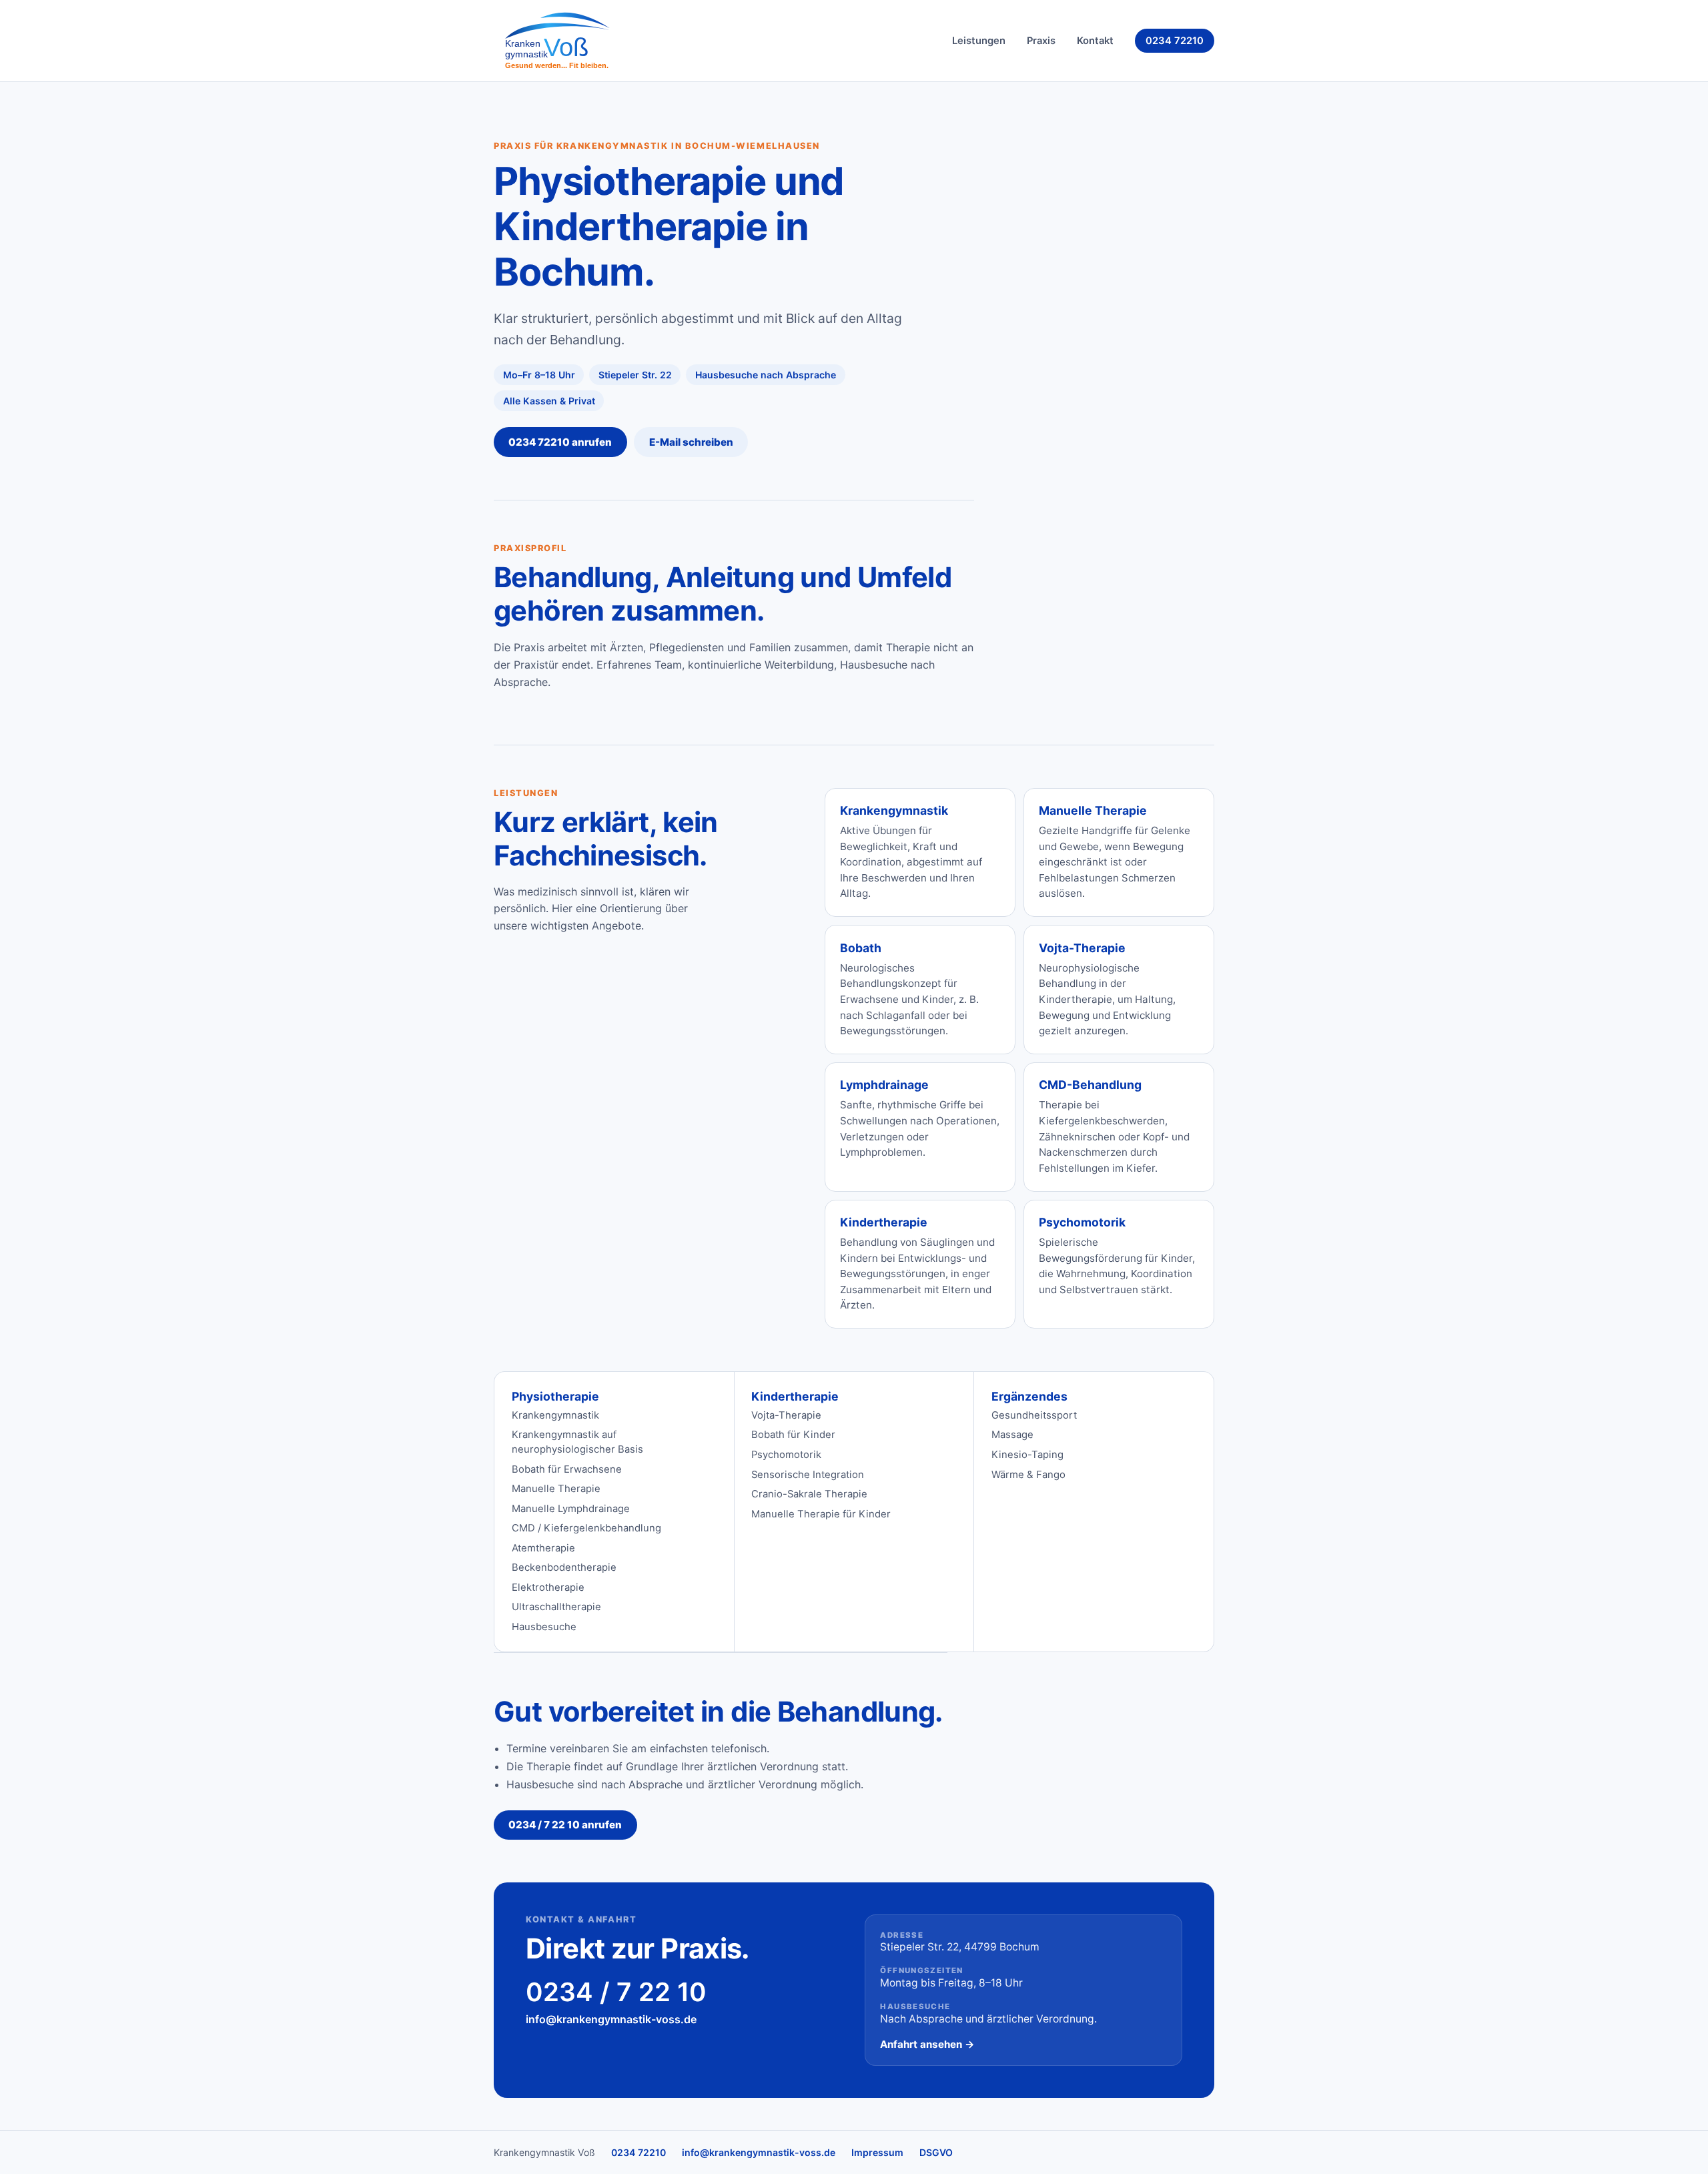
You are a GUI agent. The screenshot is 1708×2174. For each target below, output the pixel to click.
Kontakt (1095, 41)
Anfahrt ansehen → (927, 2044)
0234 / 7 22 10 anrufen (565, 1825)
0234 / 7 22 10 (616, 1992)
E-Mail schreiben (691, 442)
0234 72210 (1175, 41)
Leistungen (979, 41)
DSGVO (936, 2152)
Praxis (1041, 41)
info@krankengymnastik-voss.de (611, 2019)
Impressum (877, 2152)
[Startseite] (563, 41)
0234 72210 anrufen (560, 442)
